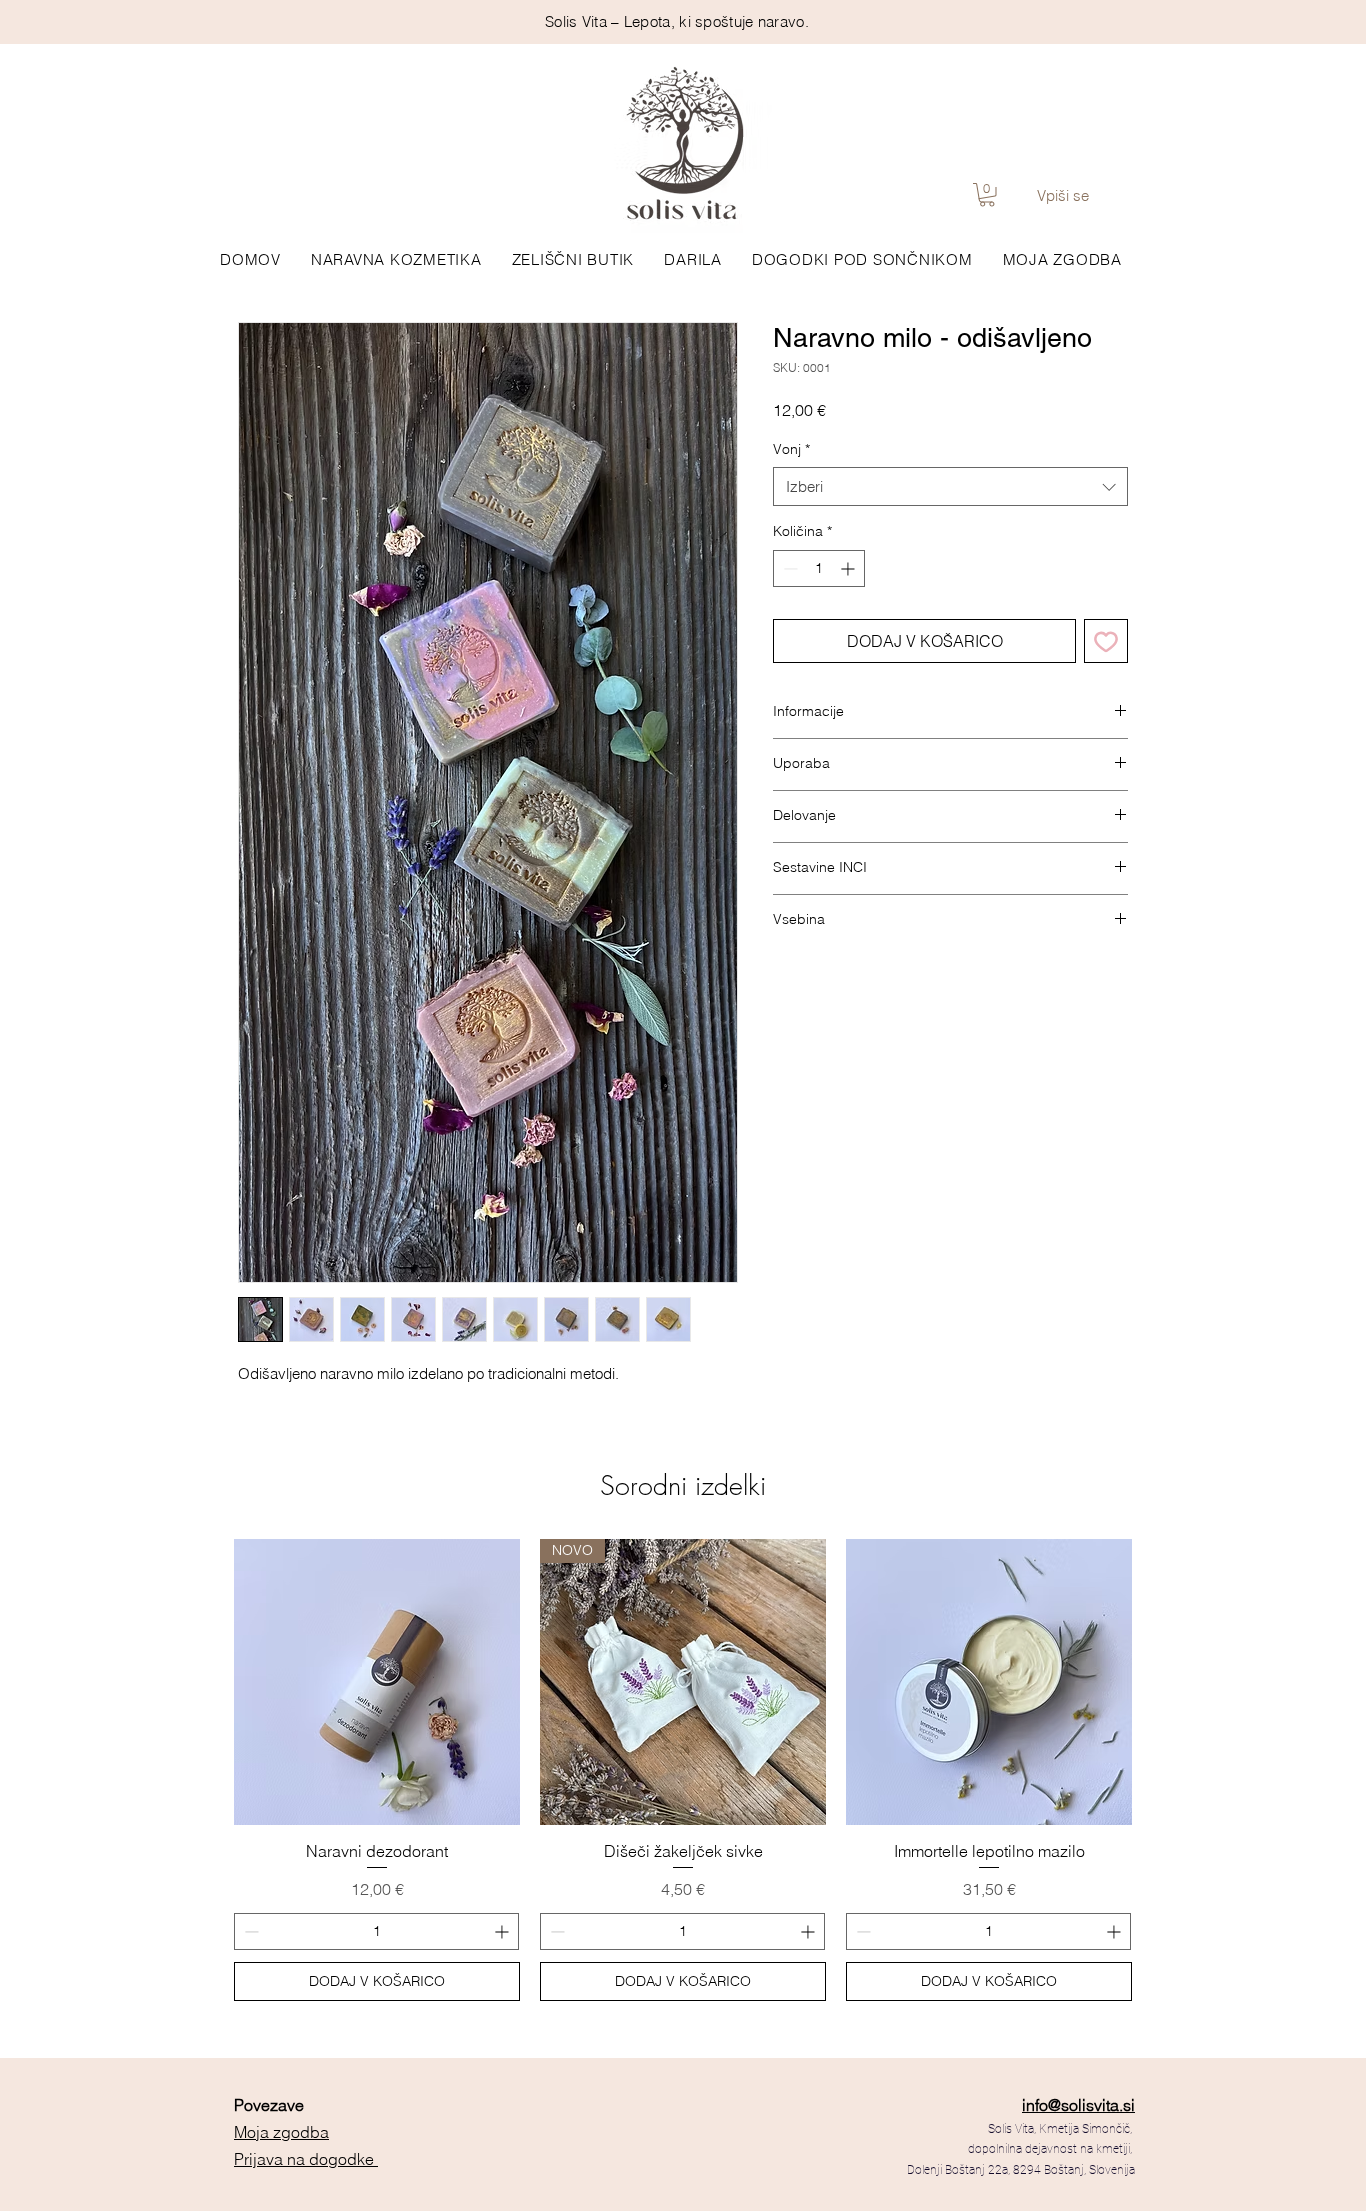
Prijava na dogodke (306, 2159)
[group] (683, 1770)
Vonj (791, 449)
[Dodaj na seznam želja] (1106, 641)
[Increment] (849, 568)
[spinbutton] (819, 568)
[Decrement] (788, 568)
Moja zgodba (281, 2132)
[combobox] (950, 486)
